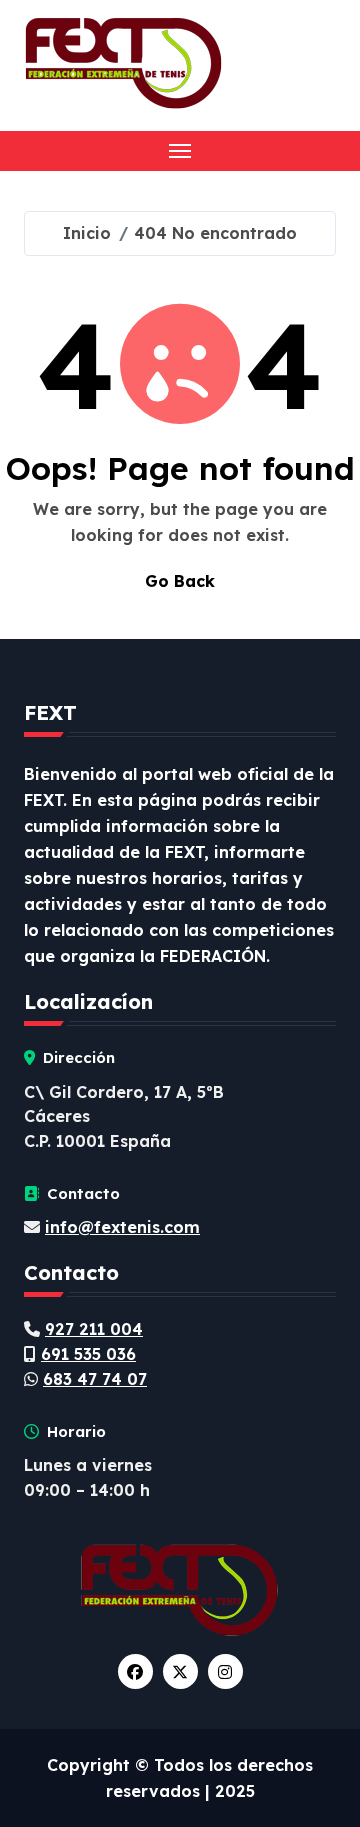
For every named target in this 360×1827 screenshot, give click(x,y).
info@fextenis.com (122, 1227)
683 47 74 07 (95, 1379)
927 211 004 (94, 1329)
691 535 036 (88, 1354)
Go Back (180, 581)
